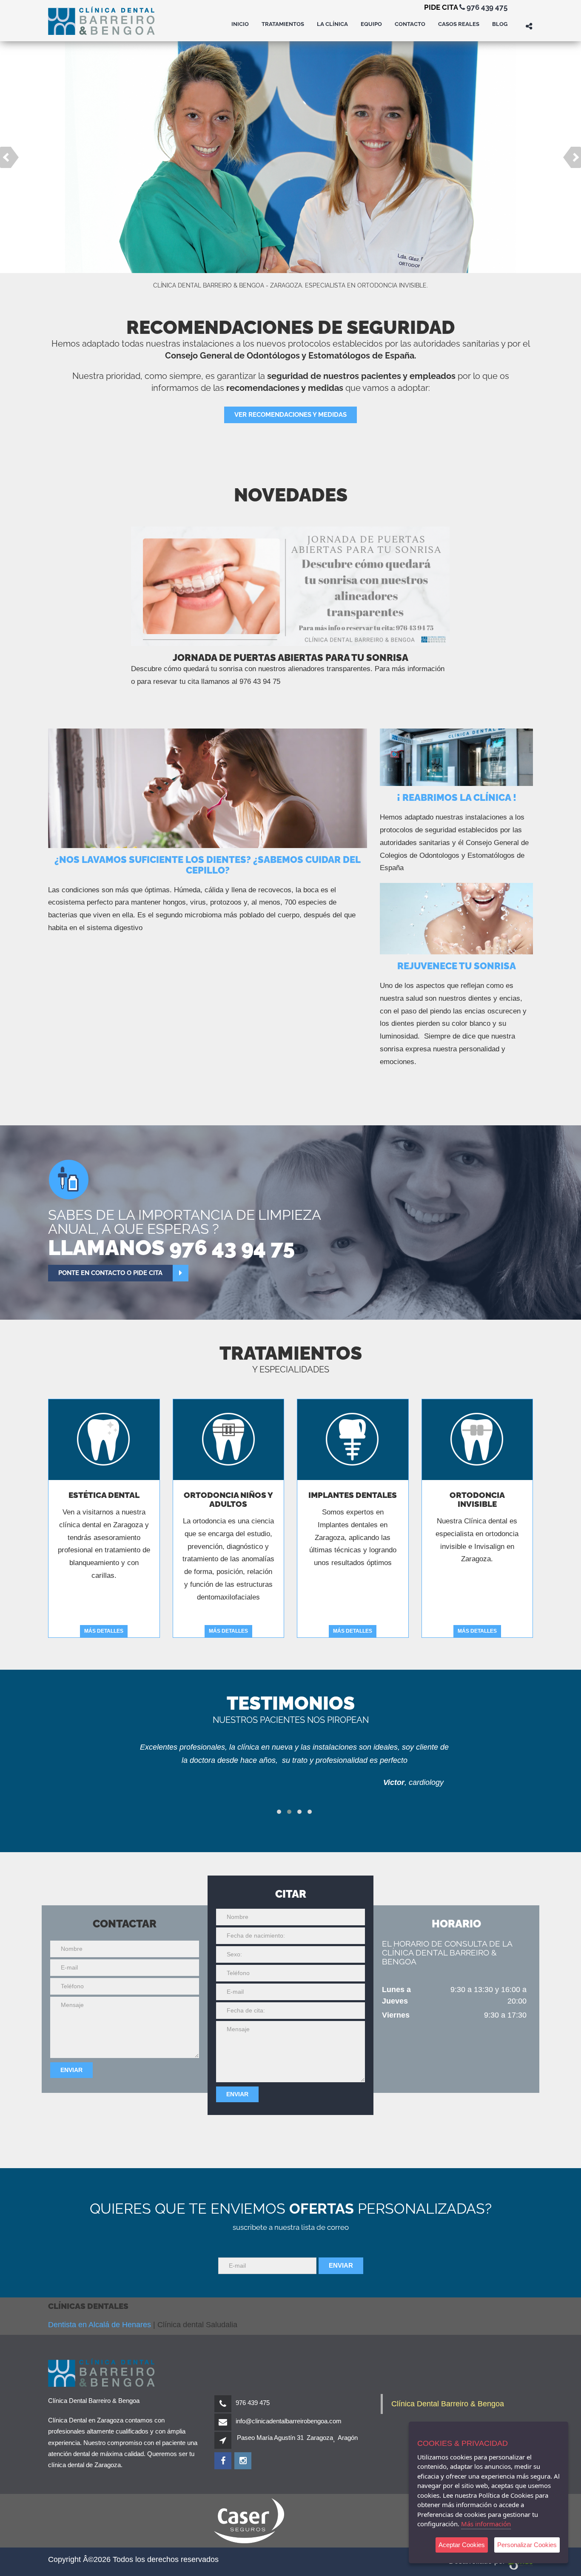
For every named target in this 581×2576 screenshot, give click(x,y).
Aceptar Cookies (462, 2545)
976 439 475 (486, 7)
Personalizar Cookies (527, 2545)
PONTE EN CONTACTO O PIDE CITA (110, 1273)
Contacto (410, 24)
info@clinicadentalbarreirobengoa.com (289, 2421)
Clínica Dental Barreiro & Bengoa (448, 2404)
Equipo (371, 24)
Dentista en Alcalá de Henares (100, 2325)
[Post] (208, 788)
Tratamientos (283, 24)
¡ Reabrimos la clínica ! (457, 797)
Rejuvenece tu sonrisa (457, 966)
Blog (500, 24)
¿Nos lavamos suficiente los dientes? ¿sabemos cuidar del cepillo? (208, 865)
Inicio (240, 24)
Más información (486, 2524)
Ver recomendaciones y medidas (290, 415)
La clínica (332, 24)
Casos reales (459, 24)
